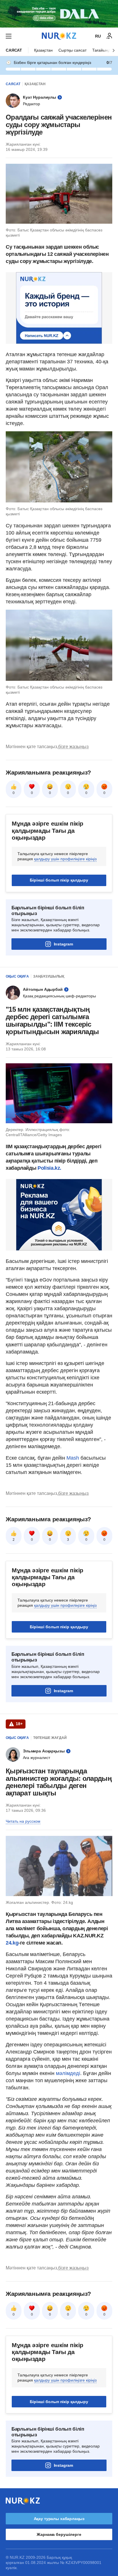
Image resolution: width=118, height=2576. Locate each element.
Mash (73, 1458)
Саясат (14, 50)
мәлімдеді (68, 2073)
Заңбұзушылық (49, 976)
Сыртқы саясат (72, 50)
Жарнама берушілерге (59, 2534)
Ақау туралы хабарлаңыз (59, 2519)
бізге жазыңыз (73, 747)
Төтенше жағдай (50, 1738)
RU (98, 36)
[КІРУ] (109, 36)
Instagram (63, 944)
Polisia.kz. (49, 1168)
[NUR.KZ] (59, 36)
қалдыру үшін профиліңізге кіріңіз (65, 859)
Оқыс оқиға (17, 976)
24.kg (12, 1943)
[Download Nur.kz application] (59, 14)
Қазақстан (43, 50)
